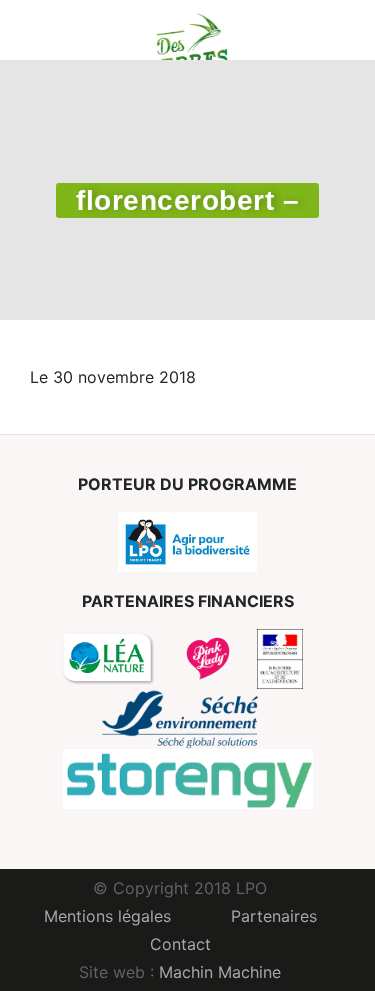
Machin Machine (220, 972)
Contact (180, 944)
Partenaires (274, 916)
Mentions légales (107, 916)
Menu (45, 30)
